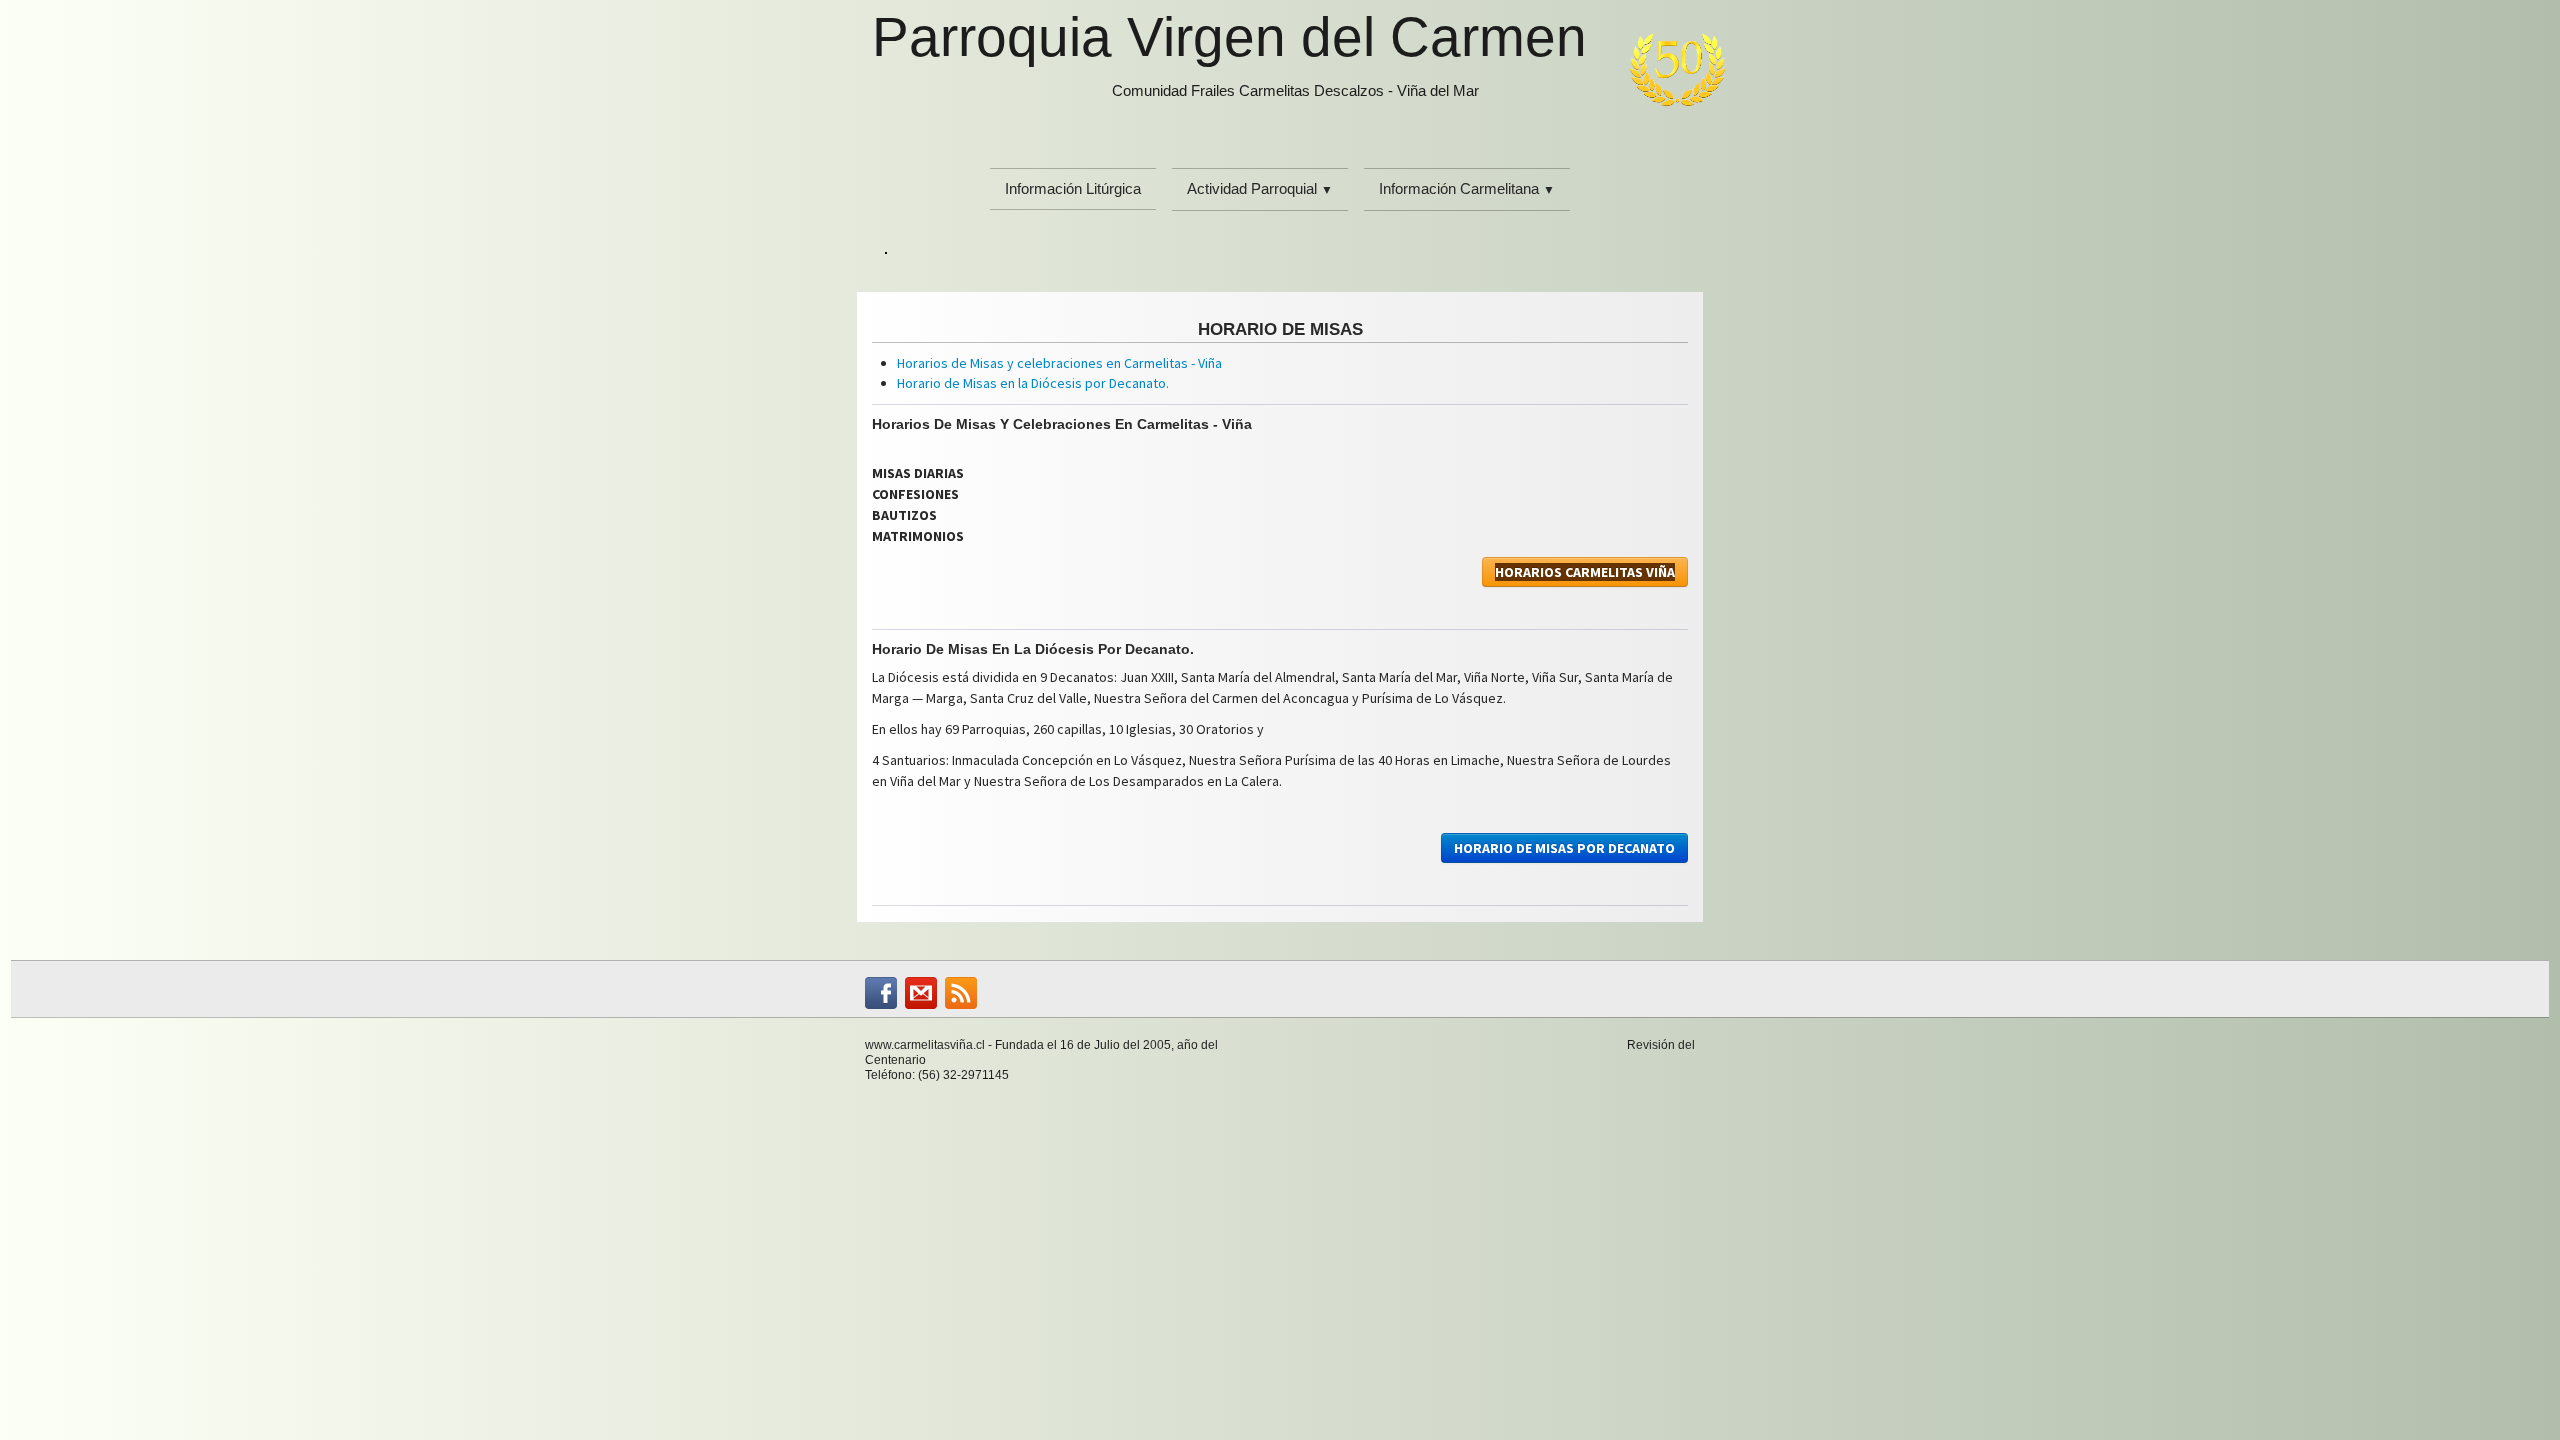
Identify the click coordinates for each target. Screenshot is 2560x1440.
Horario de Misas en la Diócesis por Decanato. (1033, 383)
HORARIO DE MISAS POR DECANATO (1564, 848)
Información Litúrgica (1073, 189)
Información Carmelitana (1467, 189)
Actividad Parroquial (1260, 189)
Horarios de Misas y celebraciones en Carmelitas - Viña (1059, 363)
